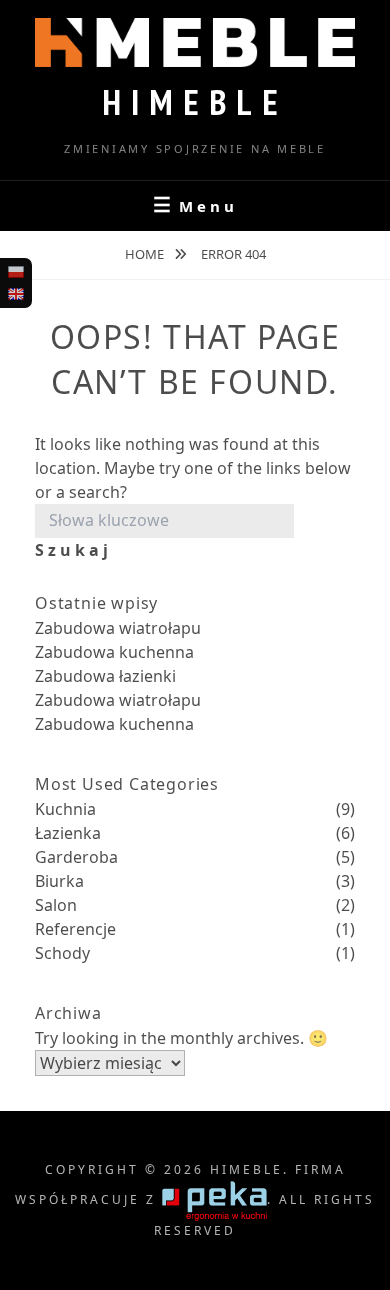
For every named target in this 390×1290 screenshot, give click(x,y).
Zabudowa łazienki (105, 676)
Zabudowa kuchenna (114, 652)
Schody (62, 953)
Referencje (75, 929)
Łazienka (68, 833)
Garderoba (76, 857)
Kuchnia (65, 809)
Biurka (59, 881)
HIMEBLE (195, 102)
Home (146, 254)
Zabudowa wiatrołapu (118, 628)
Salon (56, 905)
